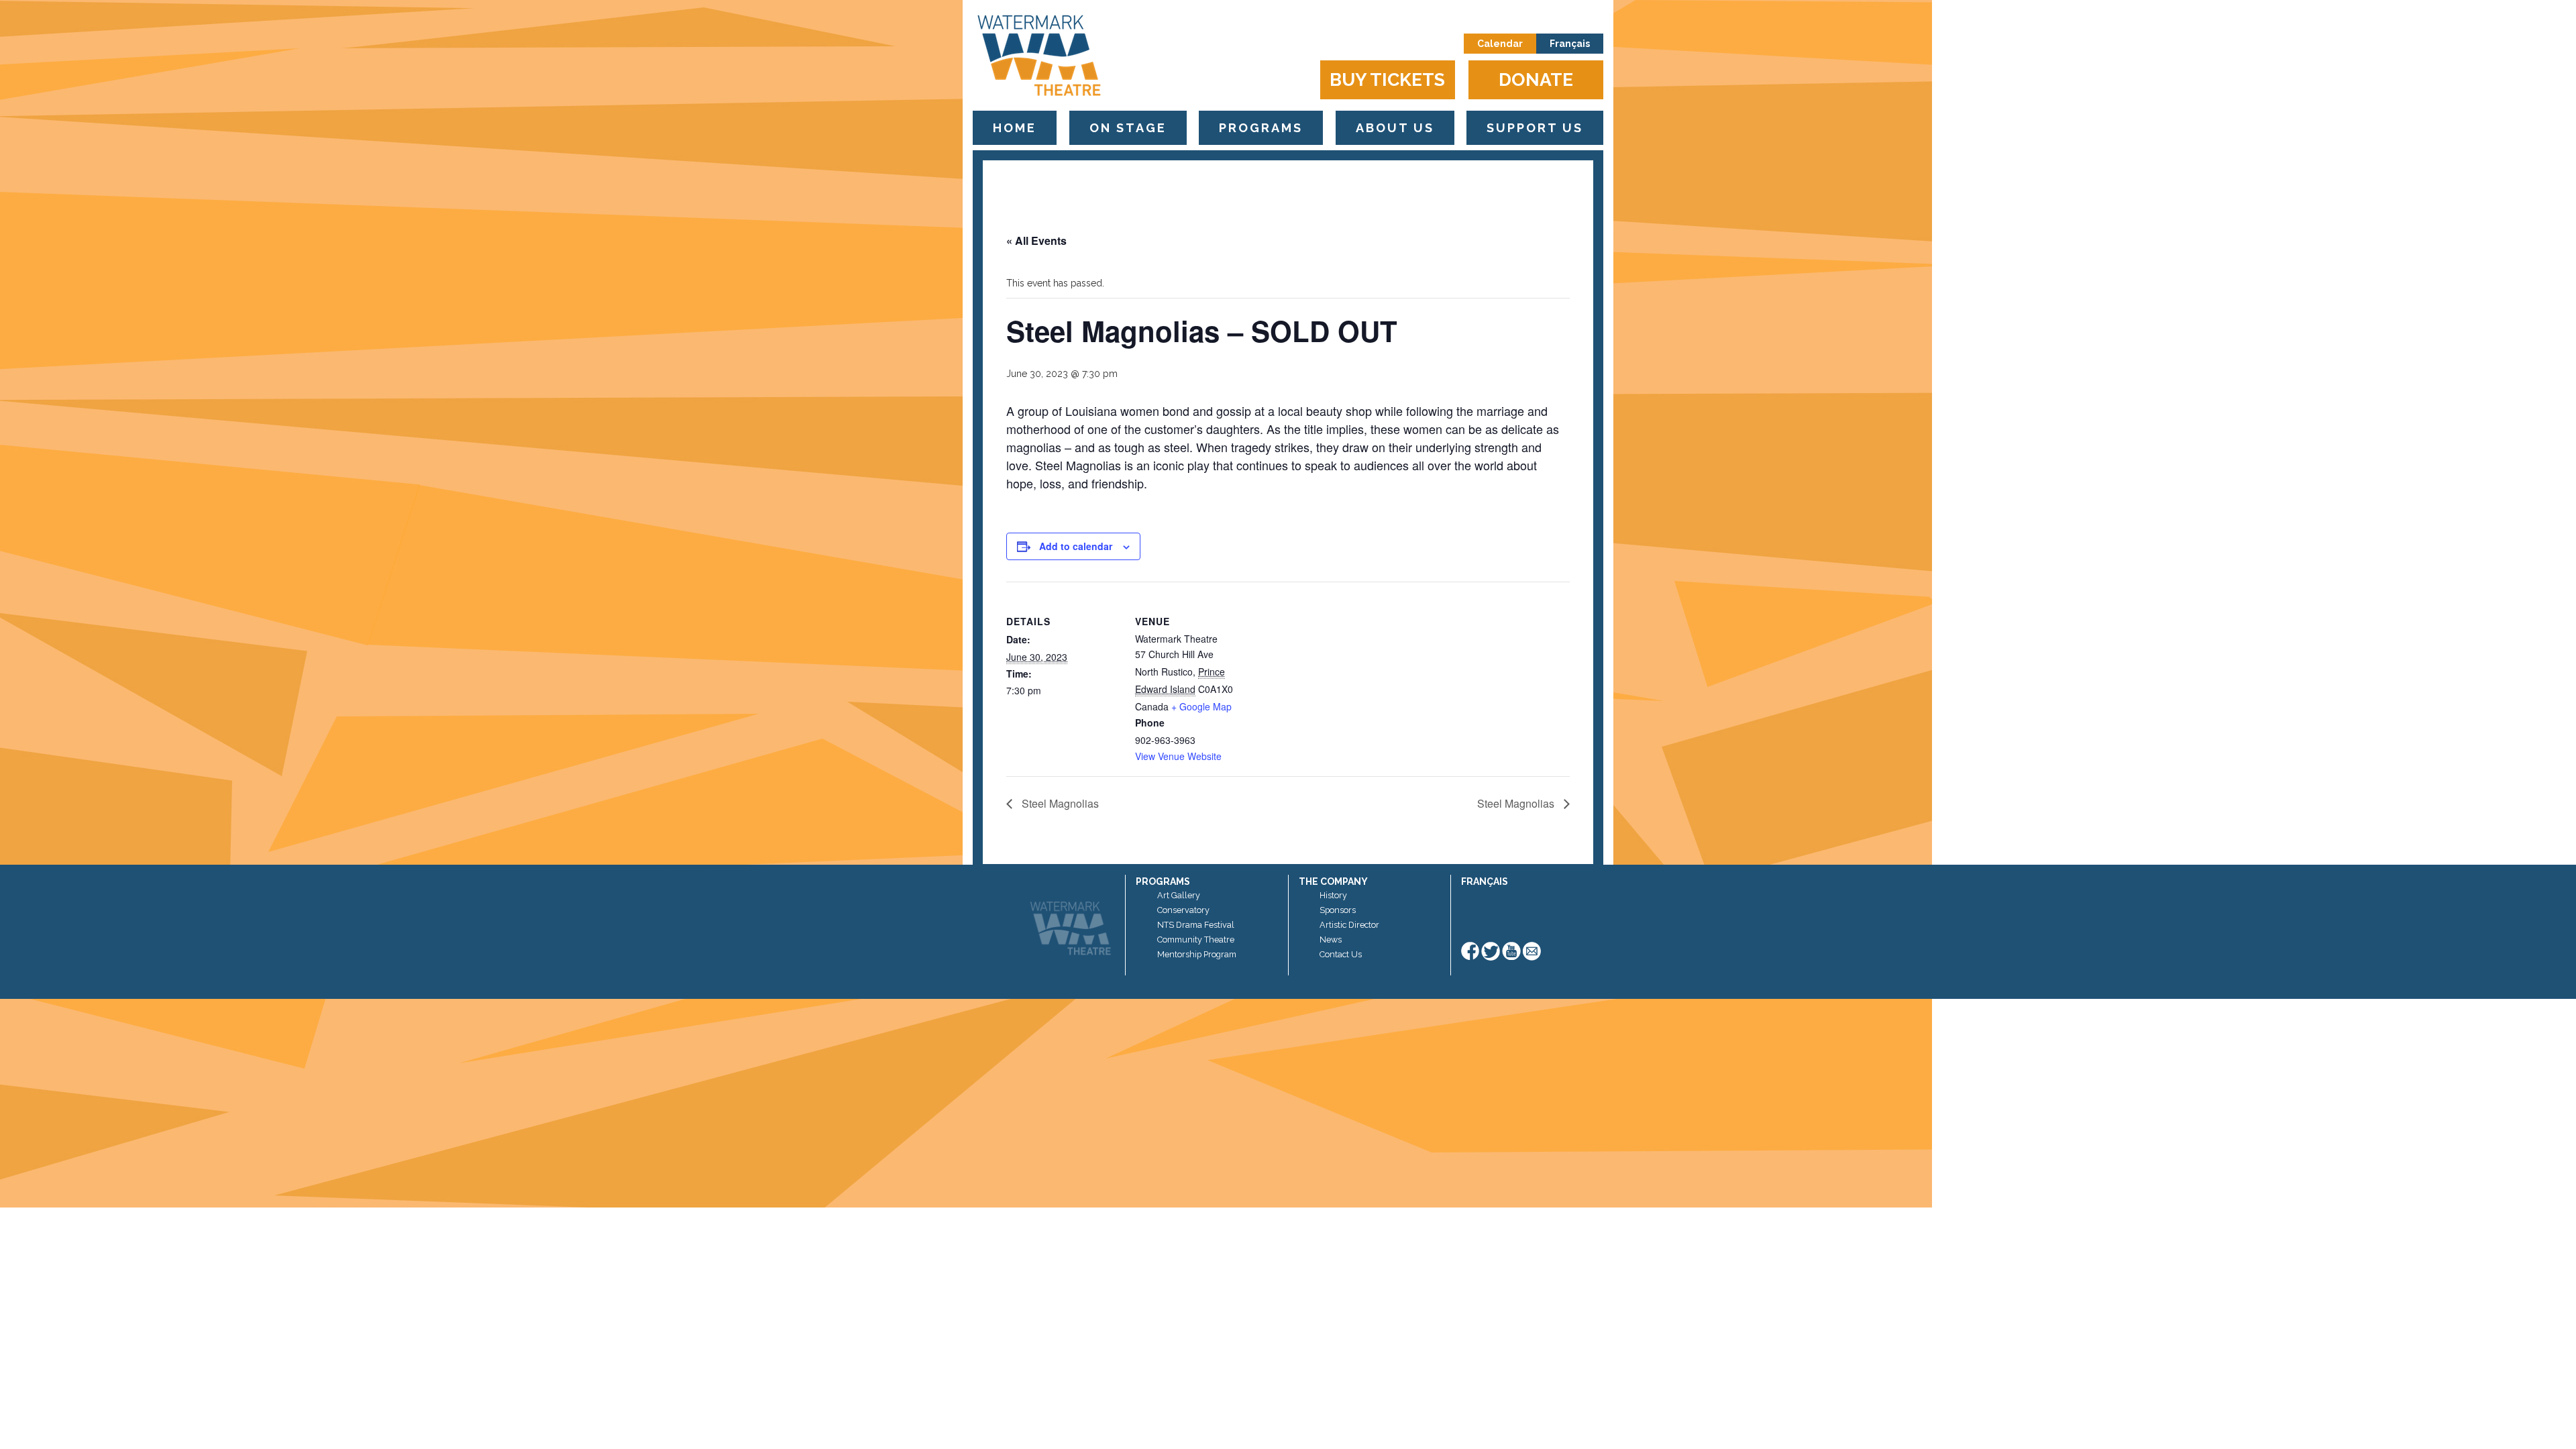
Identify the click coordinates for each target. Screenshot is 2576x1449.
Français (1570, 44)
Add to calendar (1076, 546)
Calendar (1500, 44)
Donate (1536, 79)
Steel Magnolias (1059, 803)
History (1333, 895)
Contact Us (1341, 954)
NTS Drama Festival (1196, 925)
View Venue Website (1178, 756)
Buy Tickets (1387, 79)
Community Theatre (1196, 940)
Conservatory (1183, 910)
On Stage (1128, 128)
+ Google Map (1201, 706)
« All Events (1036, 240)
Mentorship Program (1197, 954)
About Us (1395, 128)
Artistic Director (1349, 925)
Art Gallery (1179, 895)
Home (1015, 128)
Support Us (1535, 128)
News (1331, 940)
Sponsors (1338, 910)
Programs (1261, 128)
